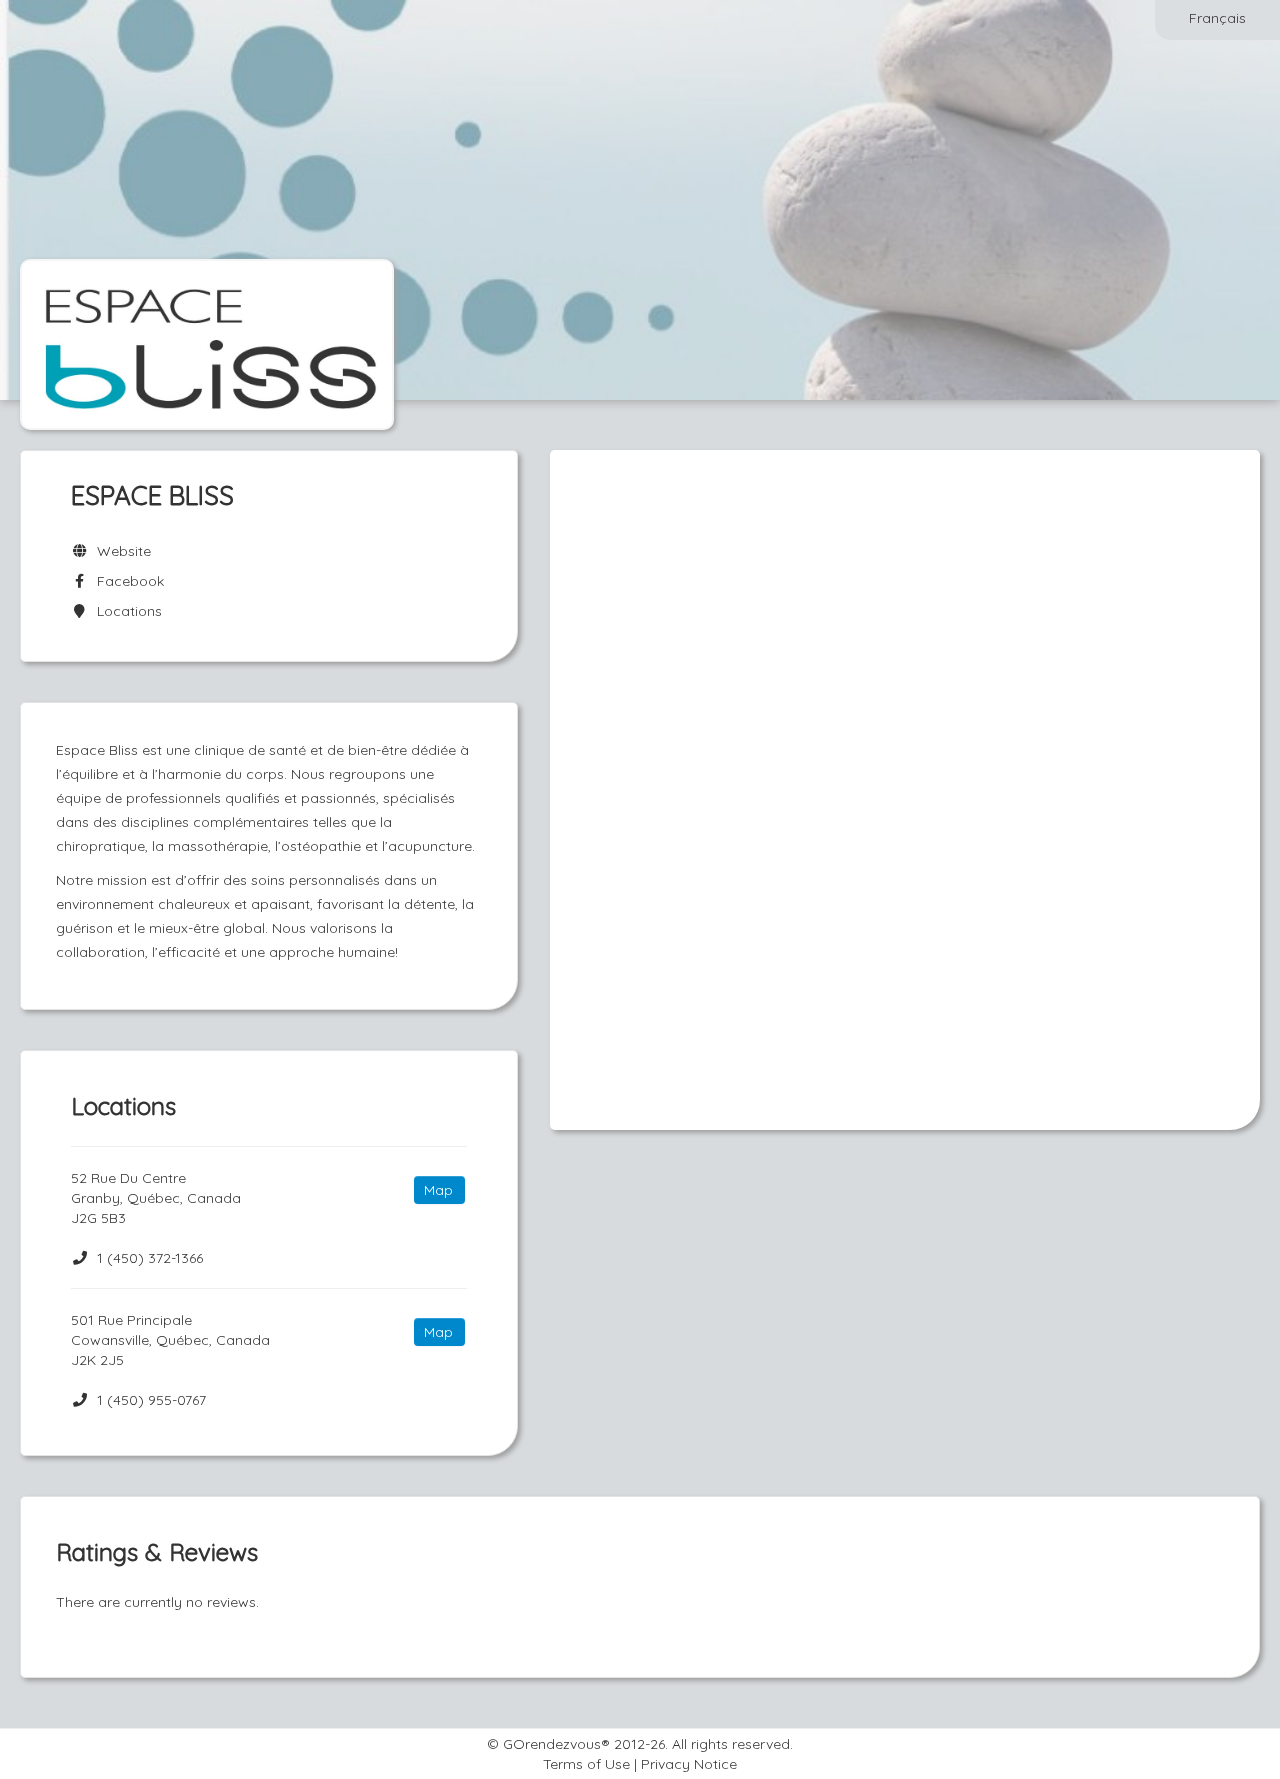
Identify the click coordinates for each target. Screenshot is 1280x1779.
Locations (125, 611)
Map (438, 1190)
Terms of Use (586, 1764)
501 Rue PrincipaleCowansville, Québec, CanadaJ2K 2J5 (170, 1340)
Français (1217, 18)
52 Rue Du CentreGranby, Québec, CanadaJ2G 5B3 (156, 1198)
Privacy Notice (689, 1764)
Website (120, 551)
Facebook (126, 581)
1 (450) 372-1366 (150, 1258)
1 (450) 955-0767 (151, 1400)
